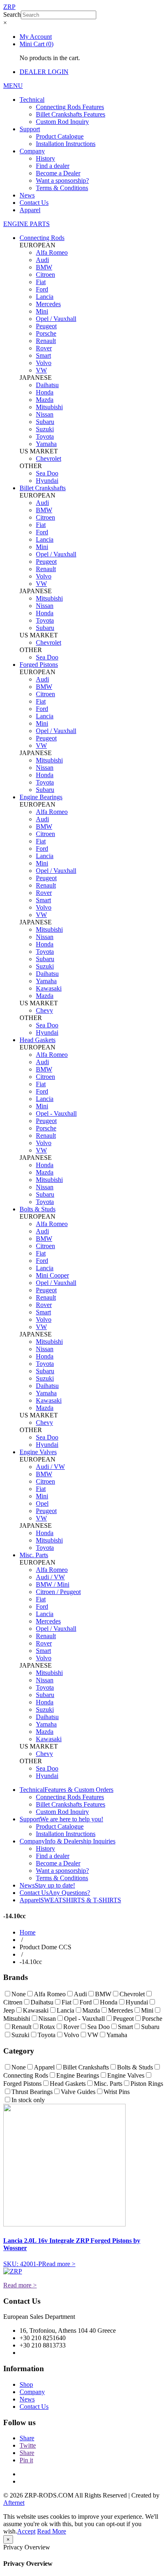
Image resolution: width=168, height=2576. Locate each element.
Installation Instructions (66, 144)
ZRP (9, 7)
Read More (52, 2531)
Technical (32, 100)
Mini (42, 311)
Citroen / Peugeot (58, 1592)
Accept (26, 2531)
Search (12, 15)
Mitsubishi (49, 407)
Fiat (41, 282)
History (45, 158)
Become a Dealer (58, 173)
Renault (46, 341)
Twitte (28, 2445)
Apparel (30, 210)
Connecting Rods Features (70, 107)
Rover (44, 348)
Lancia (45, 297)
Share (27, 2438)
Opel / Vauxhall (56, 319)
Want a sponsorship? (62, 180)
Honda (45, 392)
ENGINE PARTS (27, 224)
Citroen (45, 275)
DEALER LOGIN (44, 72)
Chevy (44, 1010)
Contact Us (34, 203)
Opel (42, 1503)
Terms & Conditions (62, 188)
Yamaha (46, 444)
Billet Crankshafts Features (71, 114)
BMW (44, 267)
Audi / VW (50, 1467)
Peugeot (46, 326)
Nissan (45, 414)
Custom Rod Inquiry (62, 122)
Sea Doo (47, 473)
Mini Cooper (52, 1275)
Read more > (59, 2264)
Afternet (14, 2503)
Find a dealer (53, 166)
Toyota (45, 436)
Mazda (45, 400)
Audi (42, 260)
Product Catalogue (60, 136)
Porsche (46, 333)
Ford (42, 289)
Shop (26, 2384)
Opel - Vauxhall (56, 1113)
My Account (36, 37)
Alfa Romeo (52, 252)
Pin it (26, 2460)
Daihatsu (47, 385)
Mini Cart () (36, 44)
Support (30, 129)
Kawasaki (49, 988)
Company (32, 151)
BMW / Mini (53, 1584)
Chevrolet (49, 458)
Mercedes (48, 304)
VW (41, 370)
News (27, 195)
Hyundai (47, 481)
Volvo (44, 363)
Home (28, 1932)
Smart (43, 355)
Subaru (45, 422)
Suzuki (45, 429)
